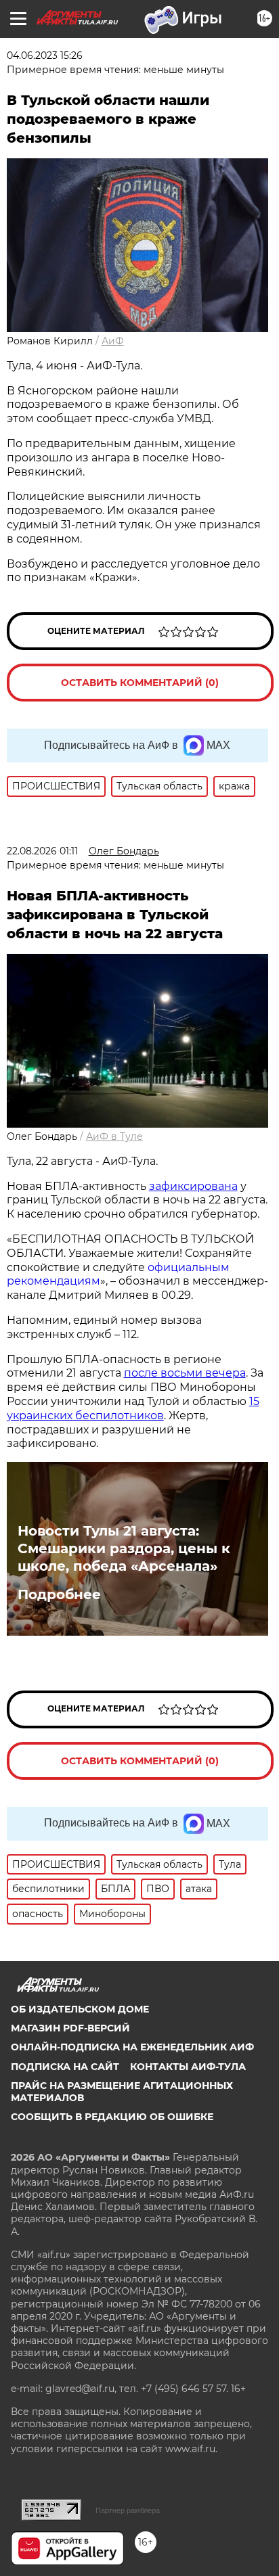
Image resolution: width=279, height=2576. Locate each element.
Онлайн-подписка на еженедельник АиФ (132, 2047)
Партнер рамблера (128, 2510)
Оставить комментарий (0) (140, 683)
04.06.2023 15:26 (45, 55)
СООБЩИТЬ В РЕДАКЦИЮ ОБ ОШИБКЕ (112, 2117)
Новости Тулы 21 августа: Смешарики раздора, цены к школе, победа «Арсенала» (124, 1548)
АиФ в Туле (114, 1136)
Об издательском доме (80, 2009)
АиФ (113, 341)
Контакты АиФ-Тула (188, 2067)
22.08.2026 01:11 (42, 851)
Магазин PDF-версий (70, 2028)
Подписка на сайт (65, 2067)
